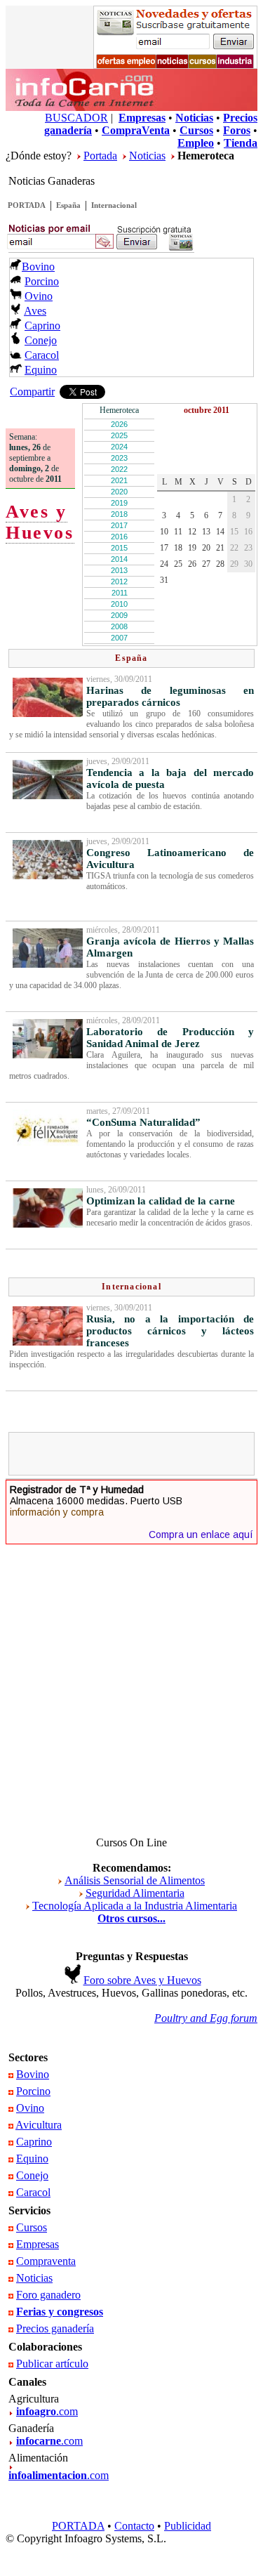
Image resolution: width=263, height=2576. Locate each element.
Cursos (32, 2227)
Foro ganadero (48, 2295)
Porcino (42, 281)
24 (164, 564)
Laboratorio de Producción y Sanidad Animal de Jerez (170, 1038)
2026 (119, 424)
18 (178, 548)
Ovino (39, 296)
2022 (119, 469)
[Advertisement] (138, 1454)
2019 (119, 503)
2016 (119, 537)
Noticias (147, 156)
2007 (119, 638)
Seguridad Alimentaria (135, 1893)
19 (192, 548)
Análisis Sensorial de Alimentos (135, 1880)
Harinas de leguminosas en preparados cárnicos (170, 696)
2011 (120, 593)
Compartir (32, 392)
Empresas (38, 2244)
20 (206, 548)
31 (164, 580)
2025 (119, 435)
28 (220, 564)
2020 (119, 492)
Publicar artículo (52, 2364)
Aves (35, 311)
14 (220, 532)
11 (178, 532)
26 (192, 564)
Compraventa (46, 2261)
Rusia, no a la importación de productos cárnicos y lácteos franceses (170, 1331)
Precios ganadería (55, 2328)
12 (192, 532)
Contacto (134, 2526)
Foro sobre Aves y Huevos (142, 1980)
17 (164, 548)
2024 (119, 447)
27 (206, 564)
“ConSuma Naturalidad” (143, 1122)
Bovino (38, 267)
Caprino (42, 326)
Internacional (114, 205)
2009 (119, 615)
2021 (119, 480)
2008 (119, 626)
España (68, 205)
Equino (41, 370)
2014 (119, 559)
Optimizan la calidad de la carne (161, 1201)
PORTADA (27, 205)
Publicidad (188, 2526)
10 (164, 532)
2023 (119, 458)
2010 (119, 604)
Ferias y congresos (60, 2312)
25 (178, 564)
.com (47, 2411)
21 (220, 548)
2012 (119, 581)
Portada (100, 156)
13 (206, 532)
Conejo (41, 340)
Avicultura (39, 2125)
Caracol (42, 355)
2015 (119, 548)
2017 (119, 525)
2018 (119, 514)
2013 (119, 570)
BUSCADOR (76, 118)
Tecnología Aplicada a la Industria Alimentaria (135, 1906)
